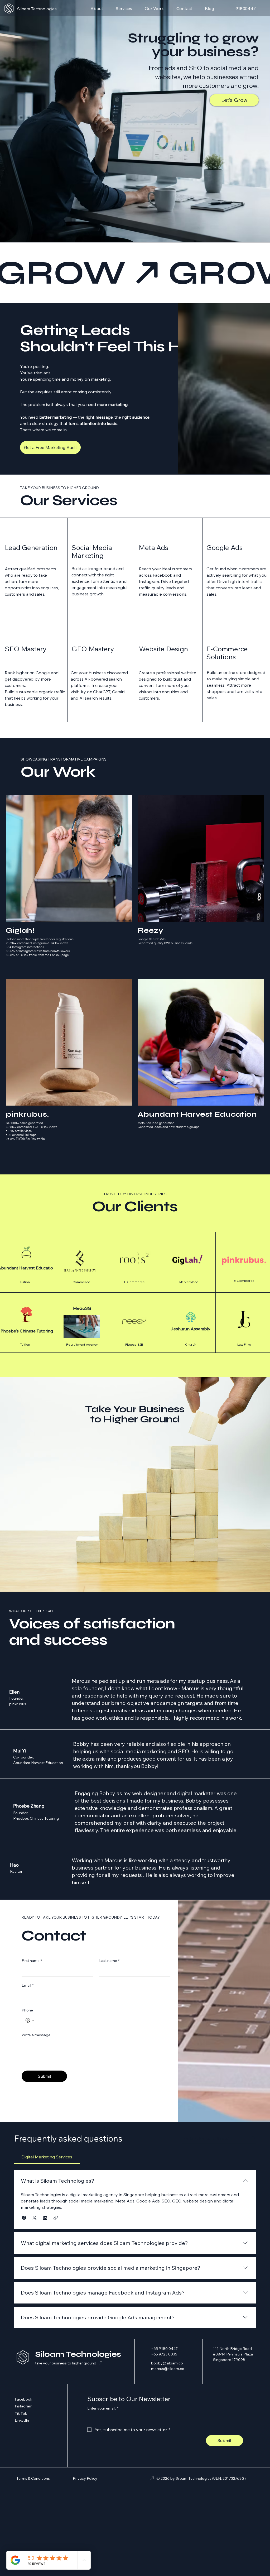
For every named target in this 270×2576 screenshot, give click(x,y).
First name (32, 1961)
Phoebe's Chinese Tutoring (36, 1818)
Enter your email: (103, 2408)
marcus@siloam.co (168, 2369)
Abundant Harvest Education (38, 1763)
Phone (27, 2010)
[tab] (47, 2157)
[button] (24, 2218)
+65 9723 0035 (164, 2354)
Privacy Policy (85, 2478)
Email (28, 1985)
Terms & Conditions (33, 2478)
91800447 (246, 8)
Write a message (36, 2035)
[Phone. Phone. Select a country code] (30, 2020)
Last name (109, 1961)
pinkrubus (18, 1704)
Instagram (24, 2406)
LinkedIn (22, 2420)
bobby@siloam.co (167, 2363)
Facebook (23, 2399)
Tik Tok (21, 2413)
